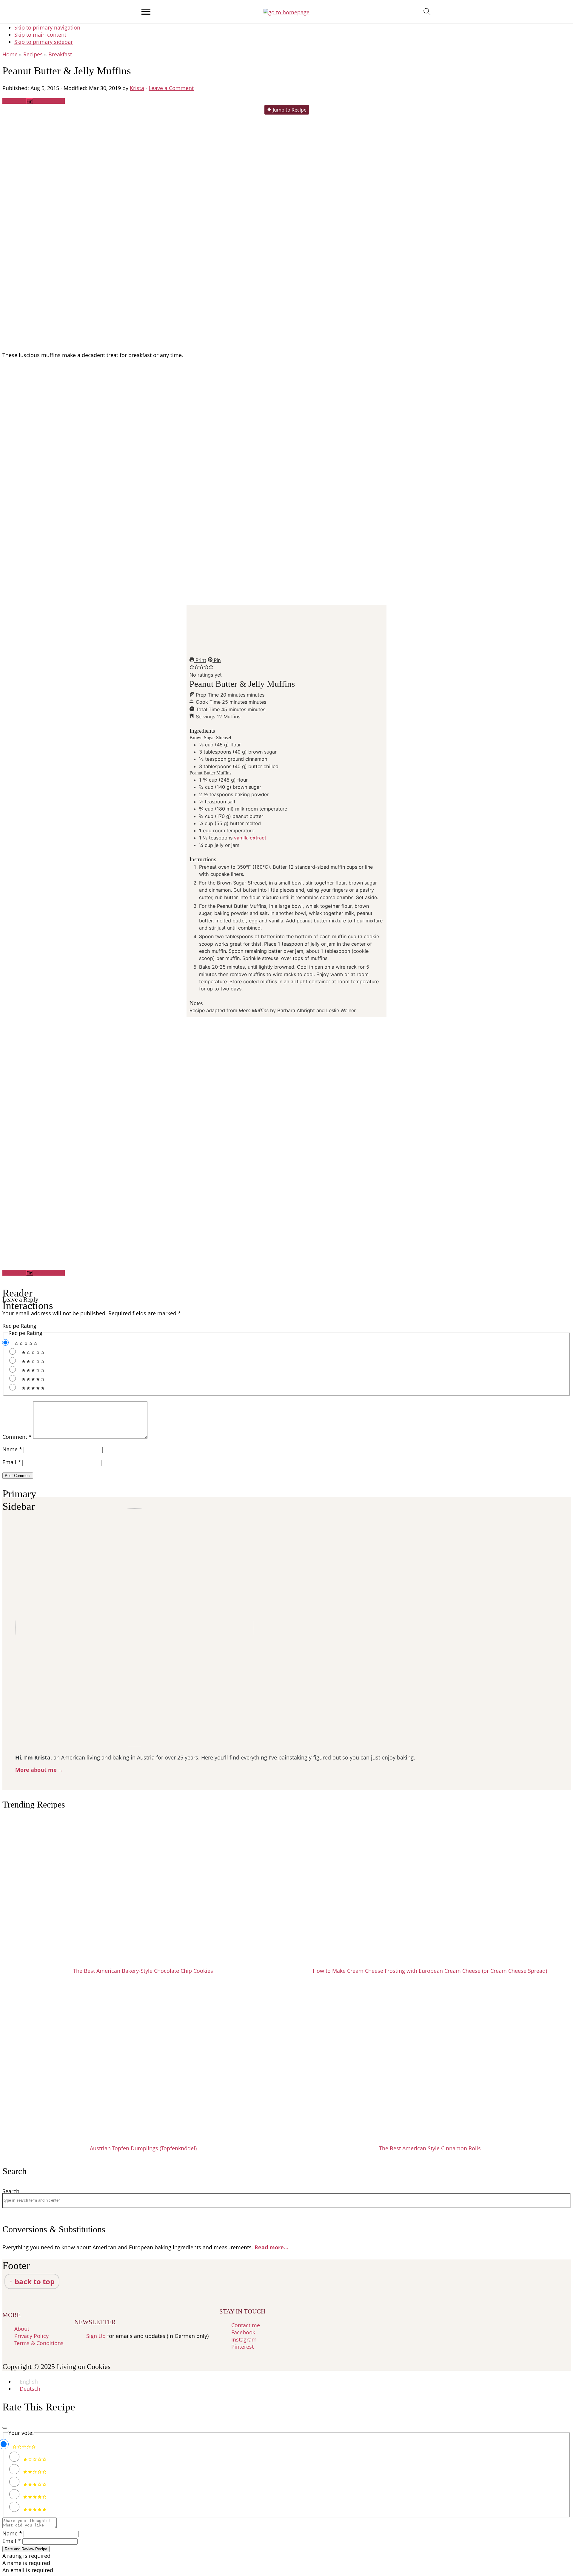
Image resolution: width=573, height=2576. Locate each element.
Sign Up (96, 2336)
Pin (217, 660)
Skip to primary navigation (47, 27)
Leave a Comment (171, 88)
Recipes (33, 54)
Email (12, 1462)
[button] (192, 667)
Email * (12, 2541)
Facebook (243, 2332)
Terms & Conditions (39, 2343)
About (22, 2329)
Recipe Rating (19, 1326)
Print (200, 660)
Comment (17, 1437)
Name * (12, 2533)
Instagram (244, 2339)
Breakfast (60, 54)
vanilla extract (250, 838)
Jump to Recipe (289, 110)
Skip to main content (40, 35)
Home (10, 54)
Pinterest (242, 2347)
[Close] (5, 2428)
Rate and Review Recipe (26, 2549)
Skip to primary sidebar (44, 42)
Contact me (246, 2325)
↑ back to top (32, 2281)
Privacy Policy (31, 2336)
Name (12, 1449)
